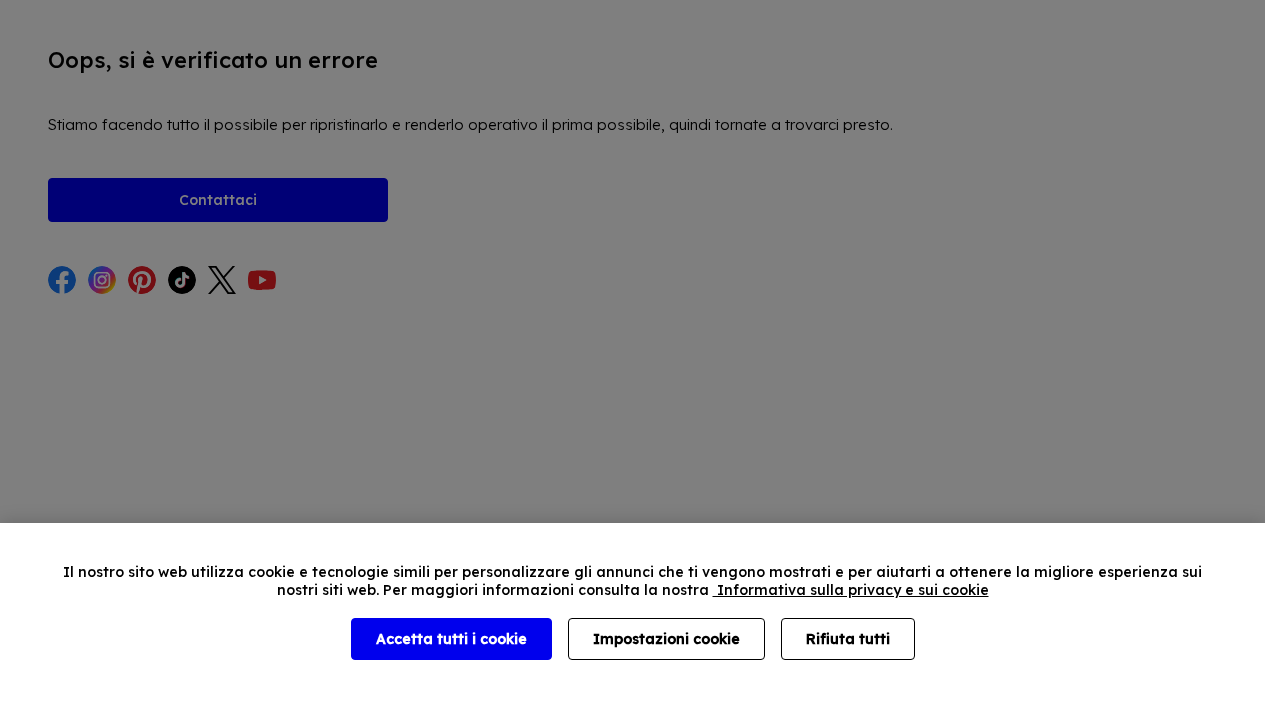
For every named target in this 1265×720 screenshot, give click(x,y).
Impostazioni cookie (666, 639)
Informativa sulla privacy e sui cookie (851, 590)
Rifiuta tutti (848, 639)
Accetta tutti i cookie (451, 639)
